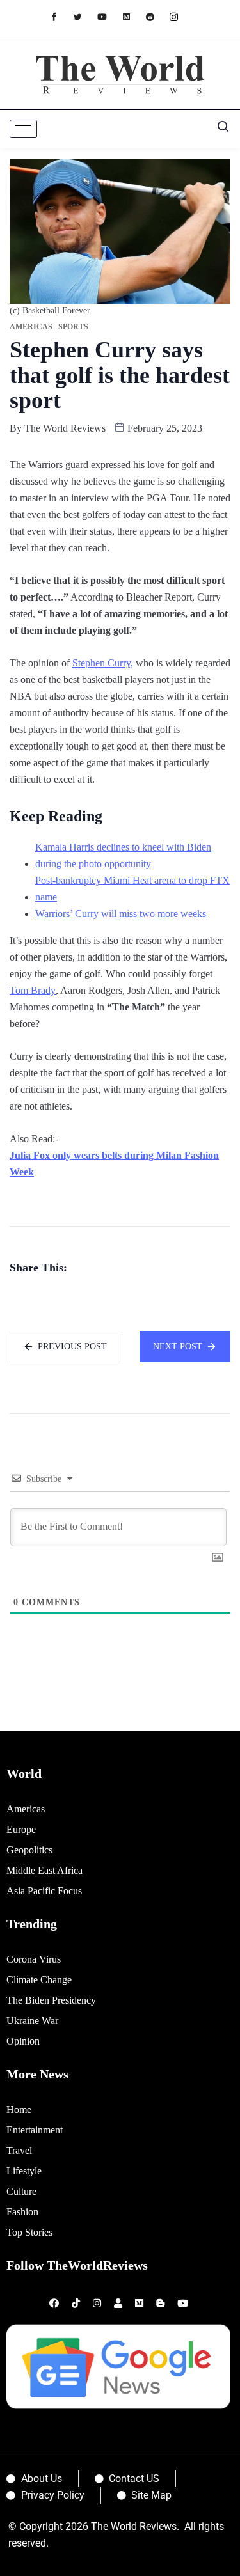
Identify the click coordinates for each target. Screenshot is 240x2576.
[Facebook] (60, 16)
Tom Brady (33, 990)
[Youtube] (108, 16)
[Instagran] (180, 16)
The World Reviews (65, 428)
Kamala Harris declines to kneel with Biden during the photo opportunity (123, 855)
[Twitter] (84, 16)
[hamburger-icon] (23, 129)
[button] (218, 129)
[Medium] (133, 16)
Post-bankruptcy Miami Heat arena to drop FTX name (132, 889)
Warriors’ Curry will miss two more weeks (121, 914)
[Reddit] (156, 16)
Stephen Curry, (103, 663)
